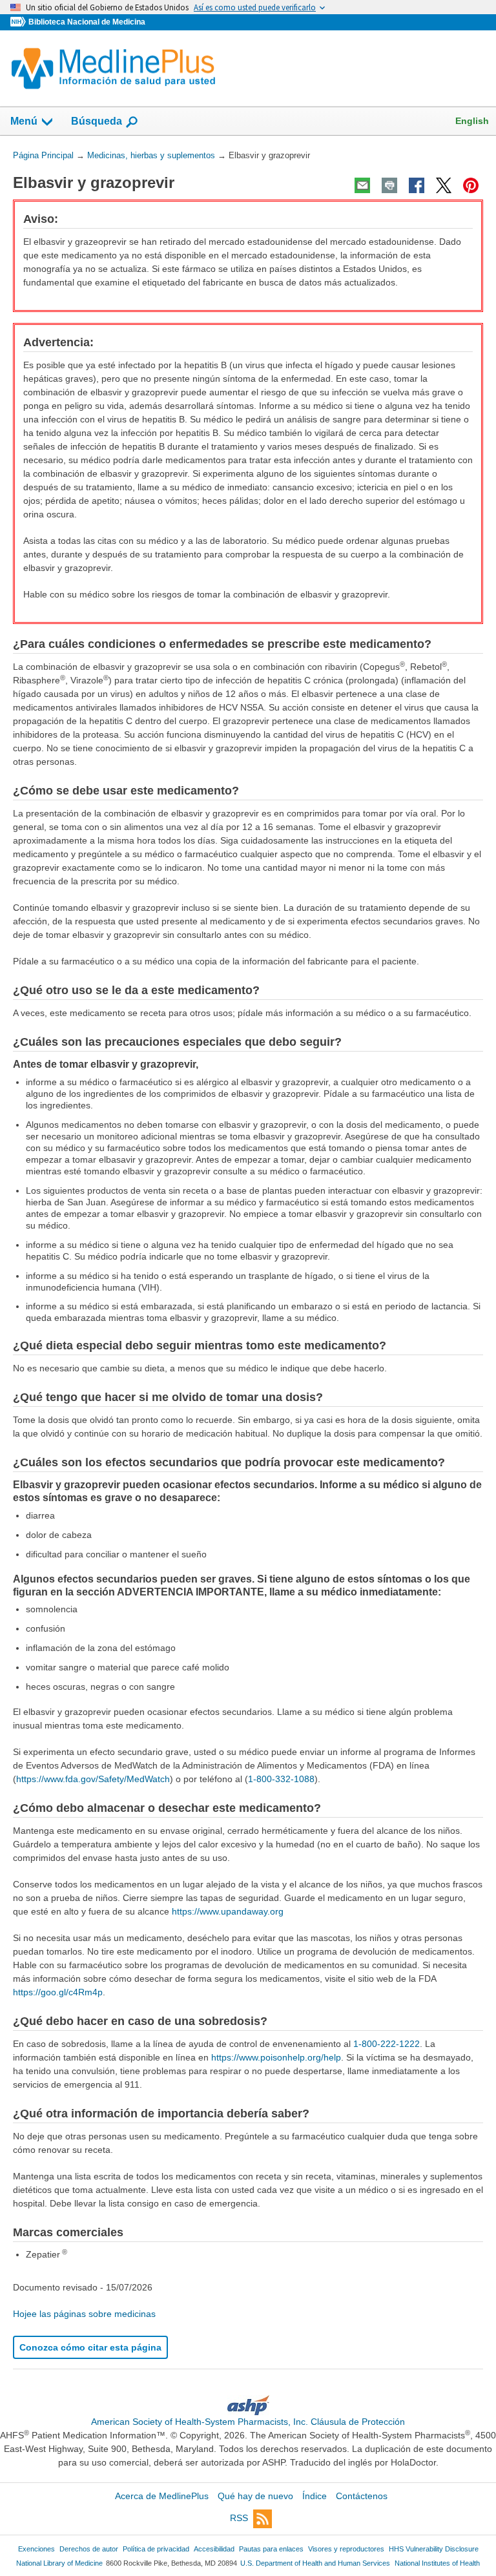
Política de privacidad (156, 2549)
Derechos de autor (89, 2549)
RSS (239, 2518)
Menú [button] (24, 121)
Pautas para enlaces (271, 2549)
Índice (315, 2496)
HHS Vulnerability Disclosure (434, 2549)
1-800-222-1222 (387, 2044)
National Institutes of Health (437, 2563)
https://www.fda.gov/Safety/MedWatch (93, 1779)
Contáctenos (362, 2496)
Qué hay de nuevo (255, 2496)
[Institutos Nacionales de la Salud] (19, 22)
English (472, 121)
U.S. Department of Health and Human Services (315, 2563)
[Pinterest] (471, 185)
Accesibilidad (214, 2549)
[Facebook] (417, 185)
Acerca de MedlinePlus (162, 2496)
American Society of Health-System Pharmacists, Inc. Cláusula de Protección (248, 2422)
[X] (444, 185)
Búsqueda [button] (97, 125)
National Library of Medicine (59, 2563)
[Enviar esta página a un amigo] (362, 185)
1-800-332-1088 (281, 1779)
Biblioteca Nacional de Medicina (87, 22)
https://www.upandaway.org (228, 1911)
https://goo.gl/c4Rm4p (58, 1992)
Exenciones (36, 2549)
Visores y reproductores (346, 2549)
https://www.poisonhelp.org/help (276, 2057)
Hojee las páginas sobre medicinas (84, 2314)
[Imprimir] (389, 185)
